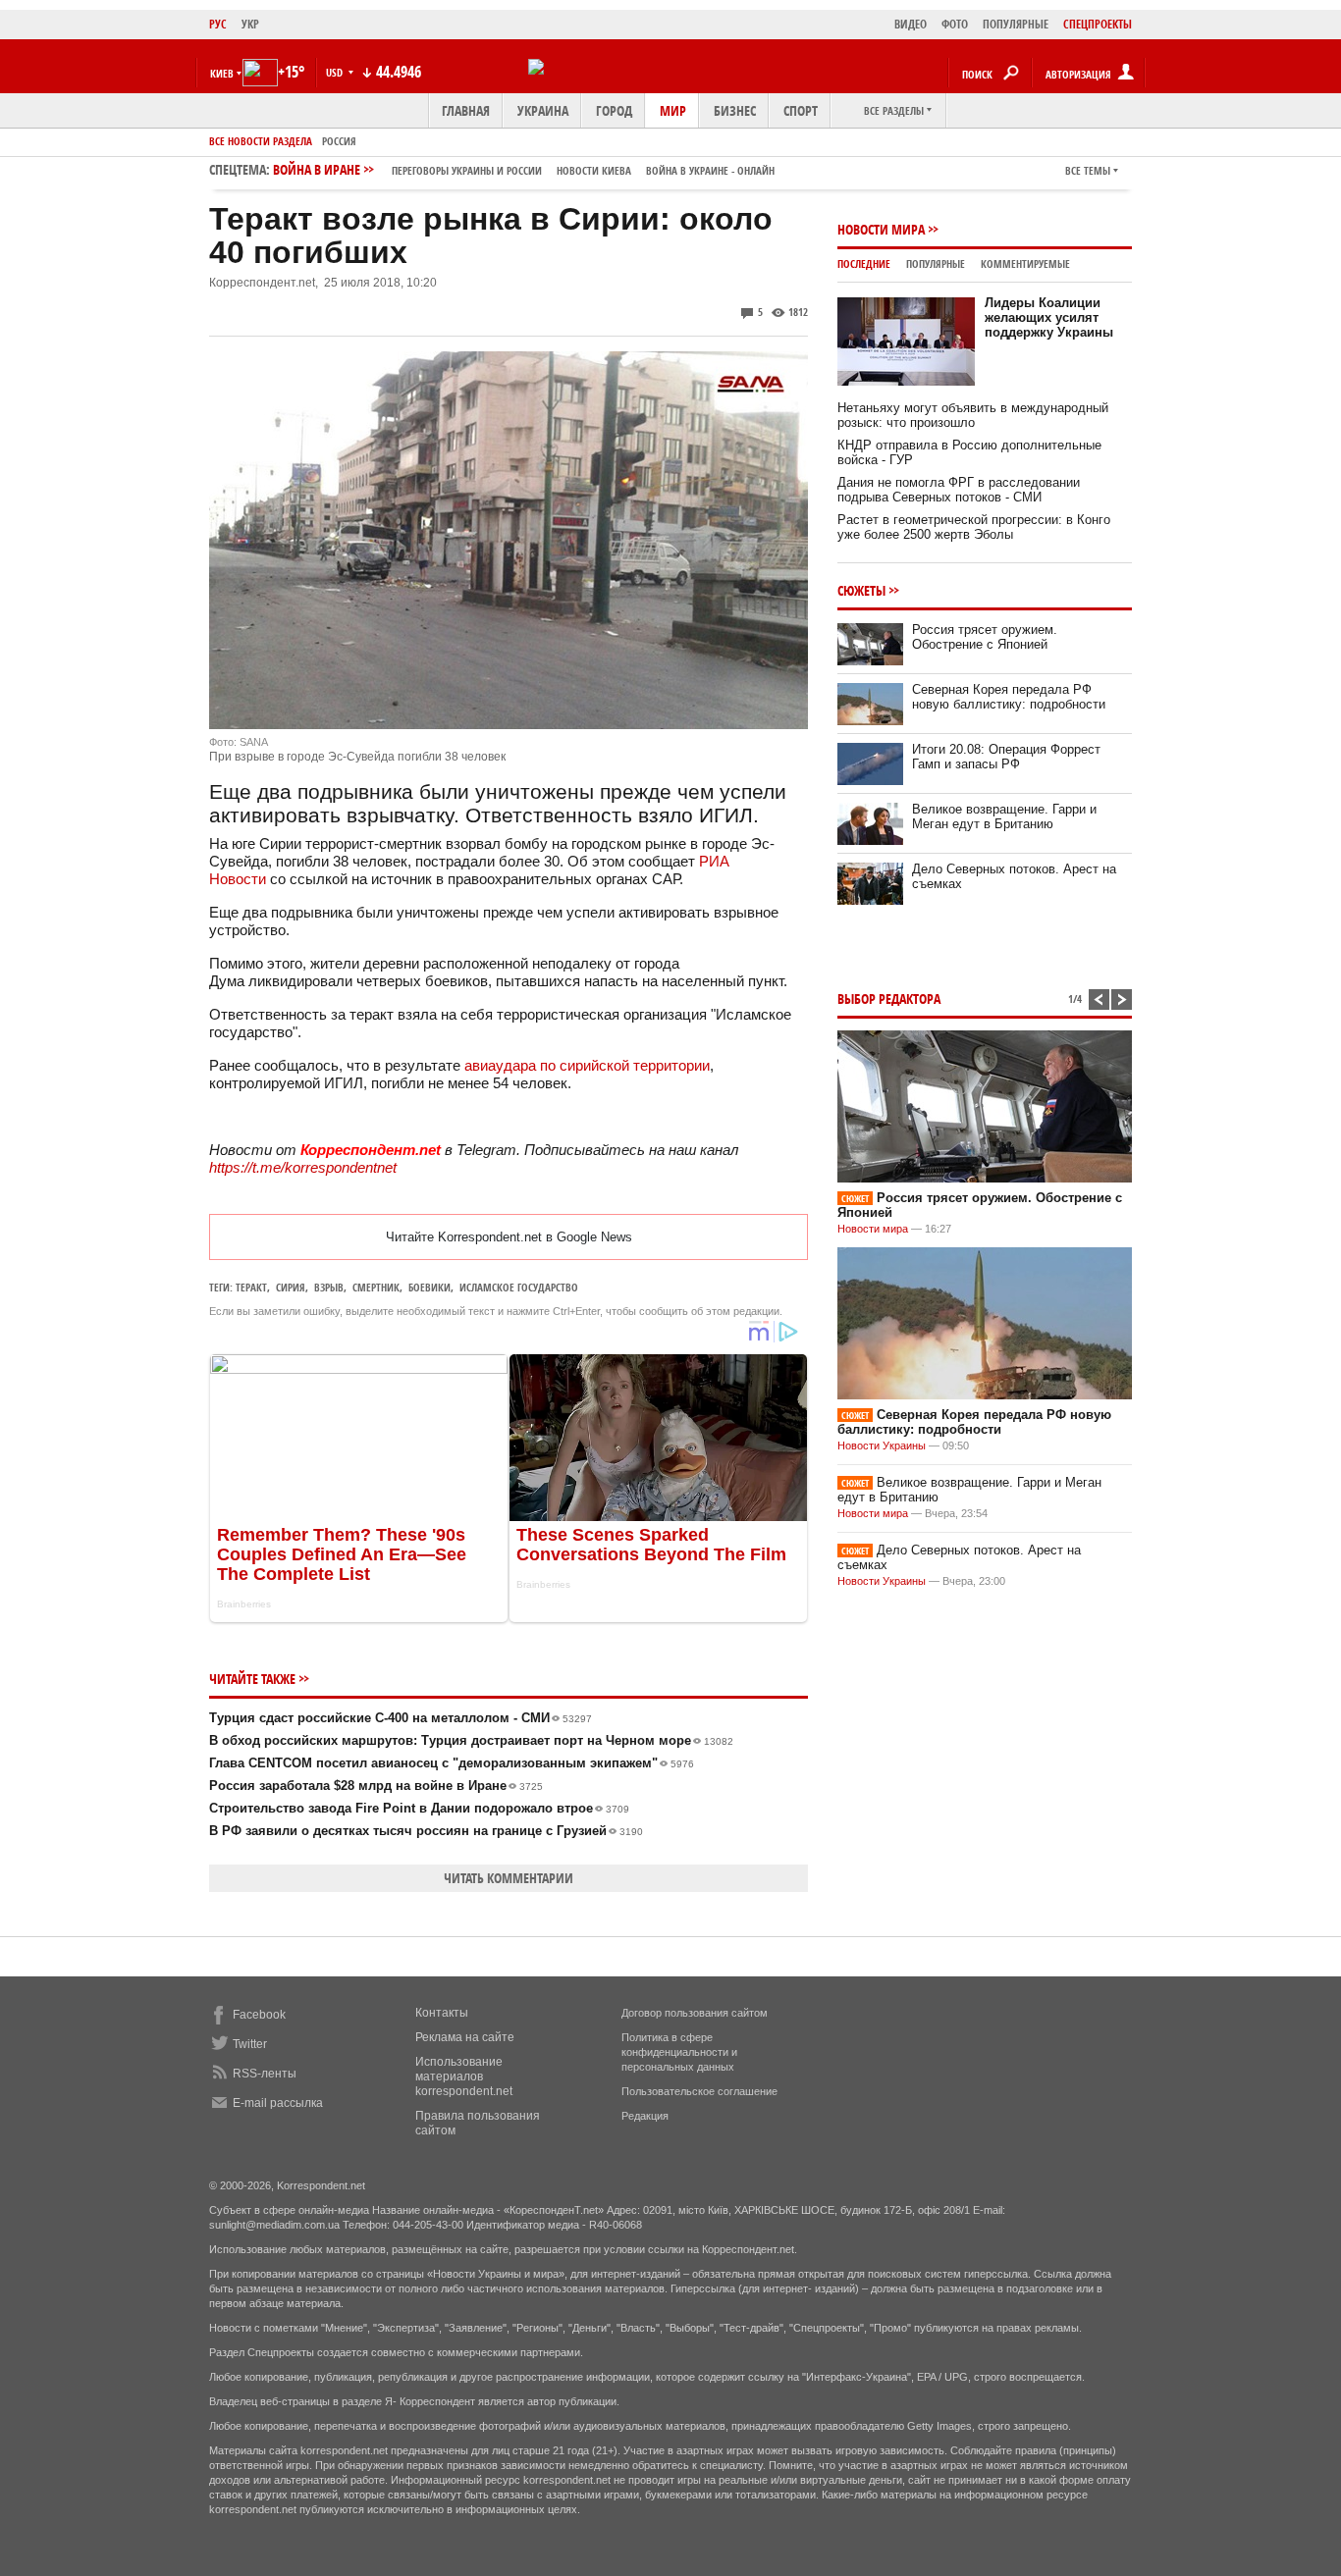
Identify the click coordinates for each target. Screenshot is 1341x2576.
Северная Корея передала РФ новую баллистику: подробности (1009, 697)
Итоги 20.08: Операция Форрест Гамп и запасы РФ (1006, 757)
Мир (673, 110)
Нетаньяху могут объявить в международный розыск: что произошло (973, 415)
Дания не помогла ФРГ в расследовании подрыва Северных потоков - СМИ (959, 490)
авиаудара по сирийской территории (587, 1065)
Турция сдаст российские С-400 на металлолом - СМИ (401, 1718)
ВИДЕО (911, 24)
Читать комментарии (509, 1878)
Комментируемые (1025, 263)
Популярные (936, 263)
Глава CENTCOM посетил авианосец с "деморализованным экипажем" (452, 1763)
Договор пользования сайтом (695, 2013)
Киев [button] (222, 73)
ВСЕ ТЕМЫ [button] (1088, 170)
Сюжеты (861, 590)
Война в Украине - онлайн (710, 170)
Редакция (645, 2116)
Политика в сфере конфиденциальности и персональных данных (679, 2052)
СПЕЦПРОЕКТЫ (1098, 24)
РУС (218, 24)
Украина (543, 110)
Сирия (291, 1287)
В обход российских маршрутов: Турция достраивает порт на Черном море (471, 1740)
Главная (466, 110)
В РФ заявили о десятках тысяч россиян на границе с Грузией (426, 1831)
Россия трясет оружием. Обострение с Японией (985, 637)
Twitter (250, 2044)
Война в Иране (524, 169)
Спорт (801, 110)
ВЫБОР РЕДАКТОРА (889, 999)
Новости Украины (882, 1446)
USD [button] (336, 72)
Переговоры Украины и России (467, 170)
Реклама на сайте (465, 2037)
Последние (864, 263)
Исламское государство (519, 1287)
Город (614, 110)
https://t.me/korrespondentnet (303, 1167)
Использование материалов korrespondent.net (464, 2077)
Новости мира (881, 229)
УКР (250, 24)
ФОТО (955, 24)
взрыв (329, 1287)
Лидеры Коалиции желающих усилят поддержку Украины (1049, 317)
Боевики (429, 1287)
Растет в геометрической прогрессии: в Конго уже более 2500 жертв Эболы (974, 527)
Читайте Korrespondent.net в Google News (509, 1237)
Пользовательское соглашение (699, 2091)
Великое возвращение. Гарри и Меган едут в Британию (1004, 816)
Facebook (259, 2015)
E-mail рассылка (278, 2103)
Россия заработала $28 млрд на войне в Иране (376, 1786)
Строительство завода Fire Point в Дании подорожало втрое (419, 1808)
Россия (339, 141)
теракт (251, 1287)
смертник (376, 1287)
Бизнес (735, 110)
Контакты (442, 2013)
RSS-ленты (265, 2074)
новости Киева (594, 170)
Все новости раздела (261, 141)
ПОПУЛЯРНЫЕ (1016, 24)
